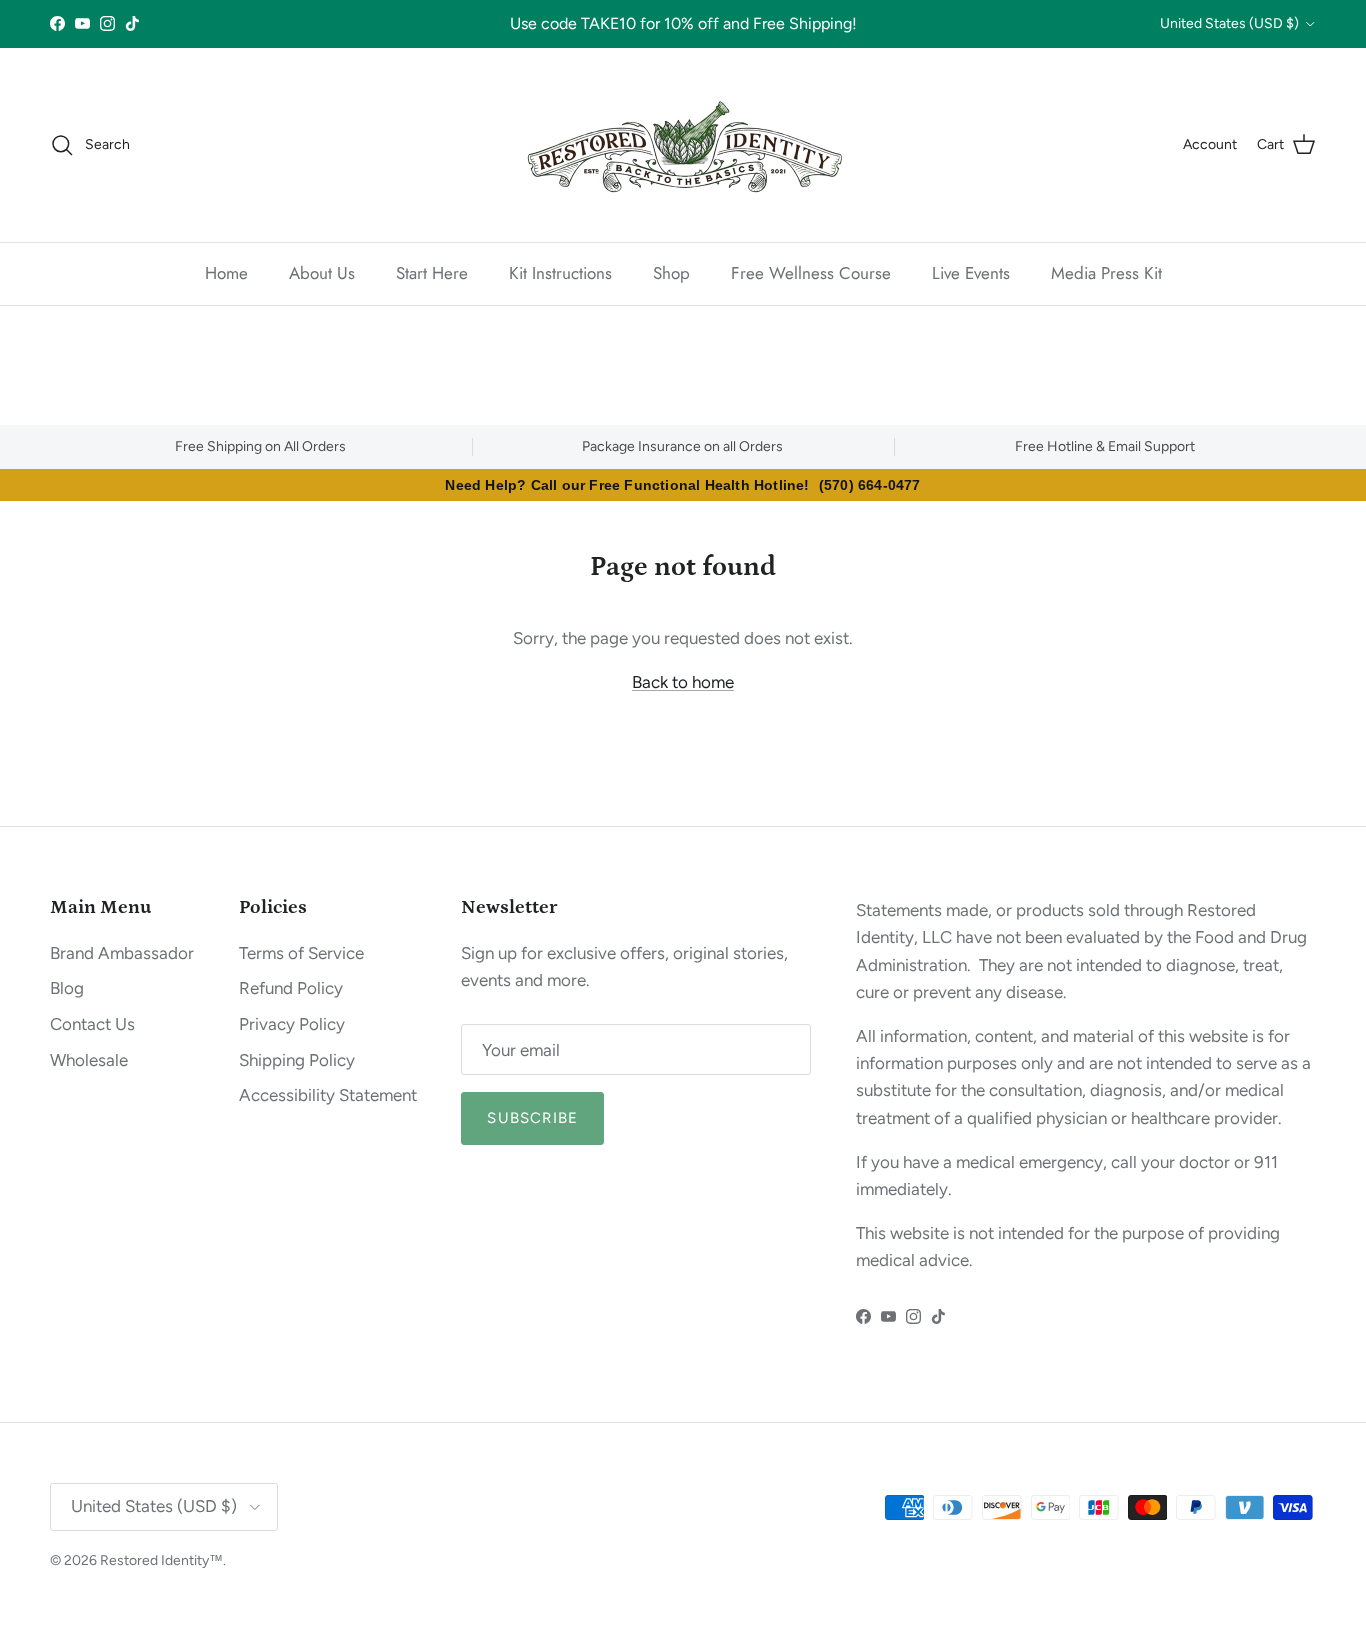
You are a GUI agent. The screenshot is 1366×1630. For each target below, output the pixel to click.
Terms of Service (301, 953)
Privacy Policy (292, 1024)
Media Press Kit (1106, 273)
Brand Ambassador (122, 953)
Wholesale (89, 1060)
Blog (67, 988)
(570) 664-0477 (870, 485)
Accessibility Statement (328, 1095)
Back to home (683, 682)
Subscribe (532, 1118)
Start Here (432, 273)
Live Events (971, 273)
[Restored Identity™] (683, 145)
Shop (671, 273)
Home (226, 273)
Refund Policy (291, 988)
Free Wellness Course (811, 273)
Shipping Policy (297, 1060)
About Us (322, 273)
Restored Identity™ (161, 1560)
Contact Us (92, 1024)
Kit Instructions (560, 273)
